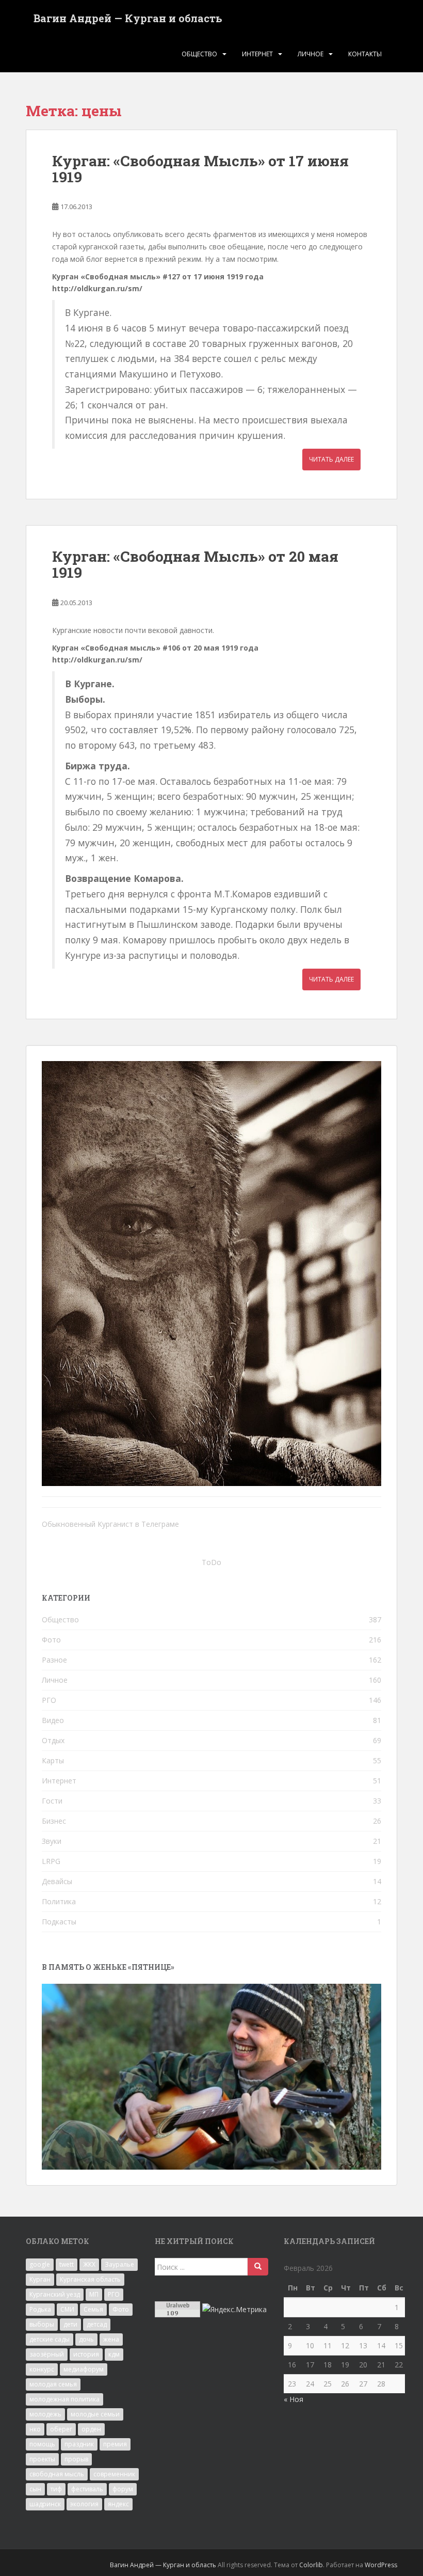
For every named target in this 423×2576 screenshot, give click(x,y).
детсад (97, 2324)
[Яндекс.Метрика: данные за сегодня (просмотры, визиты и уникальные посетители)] (234, 2310)
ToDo (211, 1562)
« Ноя (294, 2399)
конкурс (42, 2369)
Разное (54, 1660)
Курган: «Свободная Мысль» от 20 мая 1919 (195, 564)
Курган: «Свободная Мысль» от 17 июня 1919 (200, 169)
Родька (40, 2309)
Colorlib (311, 2565)
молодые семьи (95, 2414)
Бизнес (54, 1821)
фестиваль (87, 2489)
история (86, 2354)
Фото (51, 1640)
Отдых (53, 1740)
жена (111, 2339)
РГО (49, 1700)
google (40, 2264)
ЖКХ (89, 2264)
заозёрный (47, 2354)
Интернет (257, 54)
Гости (52, 1801)
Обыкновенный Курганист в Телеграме (110, 1524)
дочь (86, 2339)
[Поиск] (258, 2267)
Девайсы (57, 1881)
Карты (53, 1760)
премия (115, 2444)
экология (84, 2504)
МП (94, 2294)
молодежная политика (64, 2399)
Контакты (365, 54)
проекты (42, 2459)
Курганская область (90, 2279)
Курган (40, 2279)
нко (35, 2429)
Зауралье (119, 2264)
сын (35, 2489)
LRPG (51, 1861)
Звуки (52, 1841)
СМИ (67, 2309)
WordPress (381, 2565)
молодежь (45, 2414)
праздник (79, 2444)
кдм (114, 2354)
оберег (61, 2429)
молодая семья (53, 2384)
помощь (42, 2444)
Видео (53, 1720)
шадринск (45, 2504)
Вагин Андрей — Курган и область (128, 18)
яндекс (118, 2504)
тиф (56, 2489)
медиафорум (84, 2369)
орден (91, 2429)
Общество (199, 54)
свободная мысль (57, 2474)
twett (67, 2264)
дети (70, 2324)
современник (114, 2474)
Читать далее (331, 459)
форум (123, 2489)
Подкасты (59, 1922)
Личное (311, 54)
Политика (59, 1901)
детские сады (50, 2339)
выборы (42, 2324)
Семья (93, 2309)
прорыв (76, 2459)
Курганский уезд (55, 2294)
